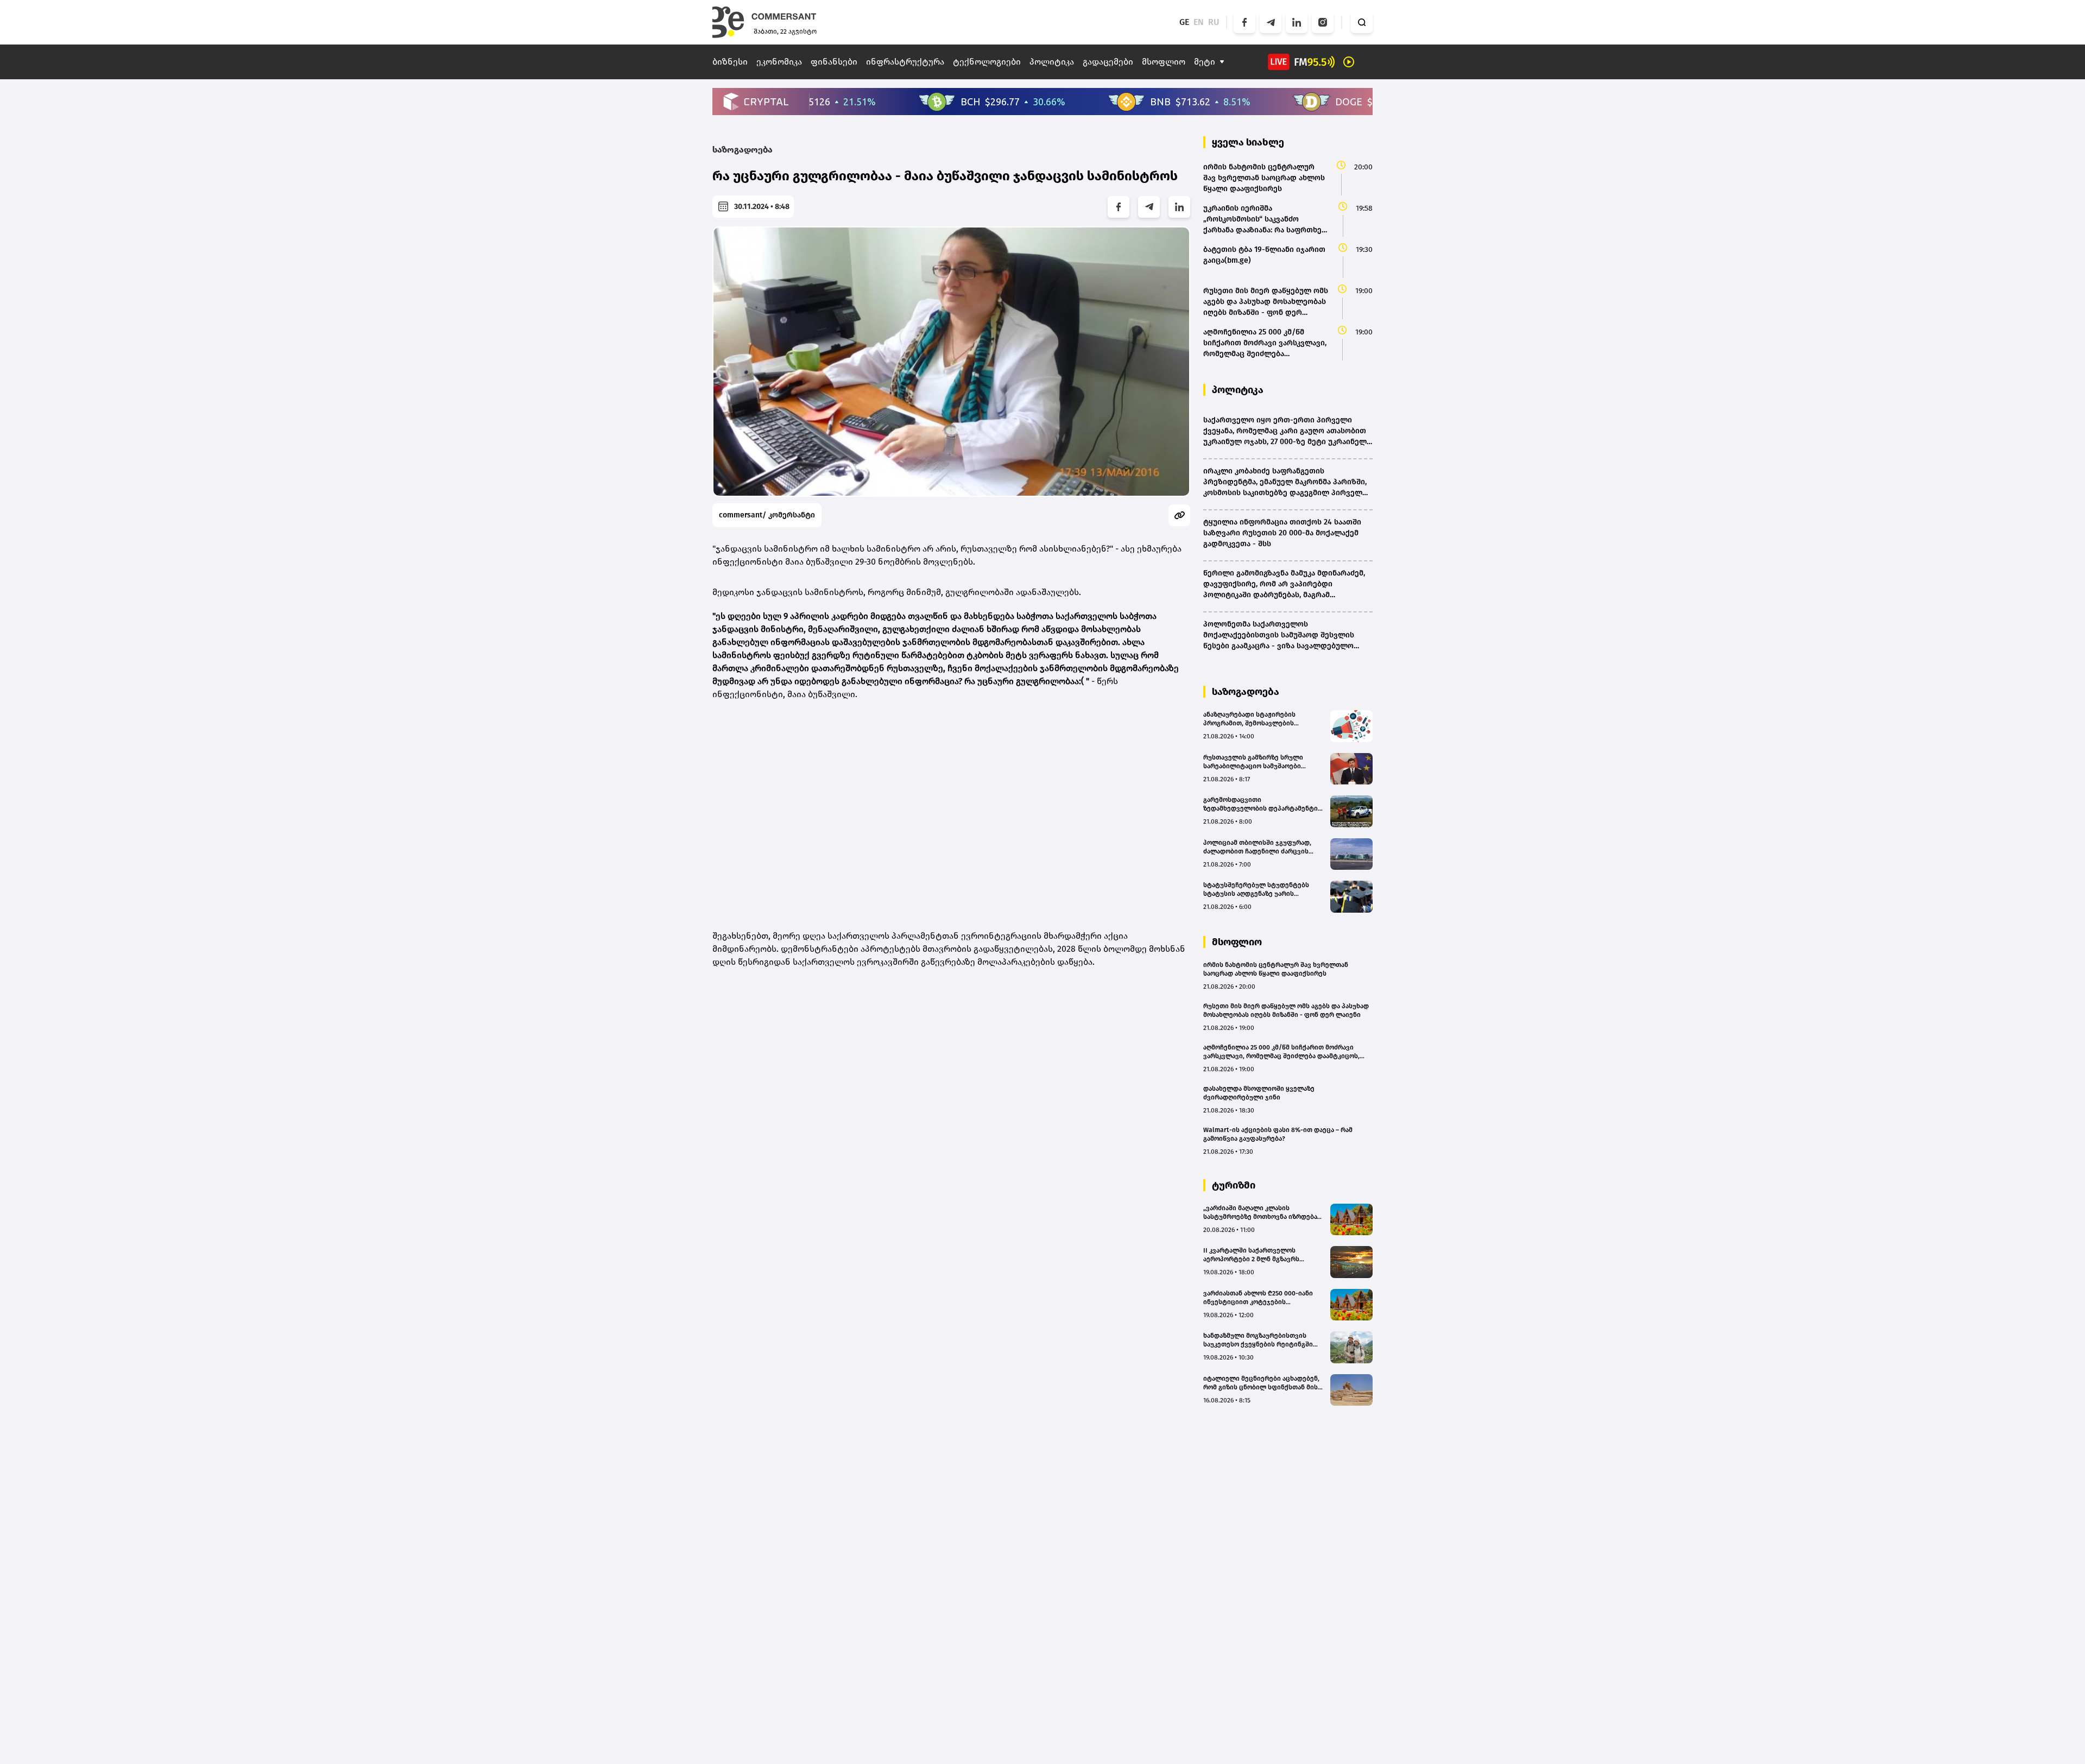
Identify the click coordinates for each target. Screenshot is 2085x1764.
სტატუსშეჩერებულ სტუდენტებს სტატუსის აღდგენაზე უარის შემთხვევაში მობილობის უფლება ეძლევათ (1259, 890)
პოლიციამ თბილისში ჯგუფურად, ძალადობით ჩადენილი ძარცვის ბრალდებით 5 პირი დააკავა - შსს (1257, 847)
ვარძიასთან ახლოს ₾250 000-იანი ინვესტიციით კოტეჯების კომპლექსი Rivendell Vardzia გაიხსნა (1262, 1298)
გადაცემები (1108, 62)
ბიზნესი (730, 62)
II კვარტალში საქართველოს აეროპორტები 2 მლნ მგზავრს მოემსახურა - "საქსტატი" (1251, 1255)
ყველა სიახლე (1248, 142)
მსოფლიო (1164, 62)
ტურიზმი (1234, 1185)
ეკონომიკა (779, 62)
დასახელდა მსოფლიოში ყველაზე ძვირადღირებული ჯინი (1259, 1093)
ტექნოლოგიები (987, 62)
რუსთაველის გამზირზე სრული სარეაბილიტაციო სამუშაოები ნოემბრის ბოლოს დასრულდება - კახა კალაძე (1257, 762)
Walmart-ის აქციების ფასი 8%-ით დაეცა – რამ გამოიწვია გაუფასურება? (1278, 1134)
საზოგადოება (743, 150)
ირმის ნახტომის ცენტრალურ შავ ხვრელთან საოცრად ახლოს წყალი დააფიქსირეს (1276, 969)
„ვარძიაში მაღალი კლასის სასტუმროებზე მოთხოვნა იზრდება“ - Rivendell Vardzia (1263, 1213)
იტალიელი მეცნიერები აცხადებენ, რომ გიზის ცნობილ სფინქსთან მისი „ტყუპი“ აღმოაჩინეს (1262, 1383)
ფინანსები (834, 62)
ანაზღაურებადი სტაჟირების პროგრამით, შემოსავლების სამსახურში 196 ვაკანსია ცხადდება (1260, 719)
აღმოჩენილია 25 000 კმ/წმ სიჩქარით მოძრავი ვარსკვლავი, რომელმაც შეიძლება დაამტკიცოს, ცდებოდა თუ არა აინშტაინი (1281, 1052)
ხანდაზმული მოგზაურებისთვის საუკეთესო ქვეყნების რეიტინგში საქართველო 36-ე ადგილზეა (1258, 1340)
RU (1214, 22)
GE (1184, 22)
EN (1199, 22)
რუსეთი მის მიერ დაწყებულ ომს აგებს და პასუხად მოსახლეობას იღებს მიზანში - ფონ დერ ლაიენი (1286, 1010)
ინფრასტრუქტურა (905, 62)
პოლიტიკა (1052, 62)
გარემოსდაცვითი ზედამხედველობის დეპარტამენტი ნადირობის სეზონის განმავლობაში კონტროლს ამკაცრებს (1261, 804)
